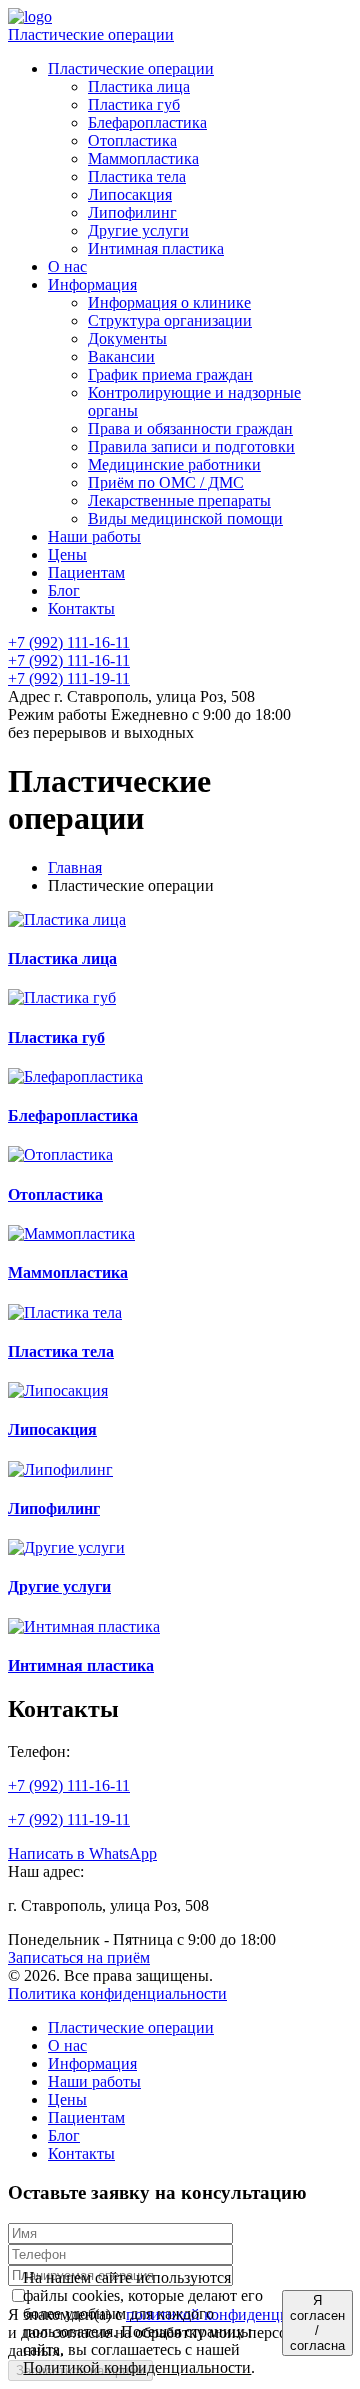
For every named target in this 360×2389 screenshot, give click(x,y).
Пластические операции (91, 34)
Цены (67, 2099)
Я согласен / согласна (317, 2323)
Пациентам (86, 2117)
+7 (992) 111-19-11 (69, 678)
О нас (67, 2045)
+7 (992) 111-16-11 (69, 642)
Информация (92, 2063)
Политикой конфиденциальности (137, 2367)
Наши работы (94, 2081)
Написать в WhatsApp (82, 1853)
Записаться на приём (79, 1957)
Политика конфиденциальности (117, 1993)
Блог (64, 2135)
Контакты (81, 2153)
